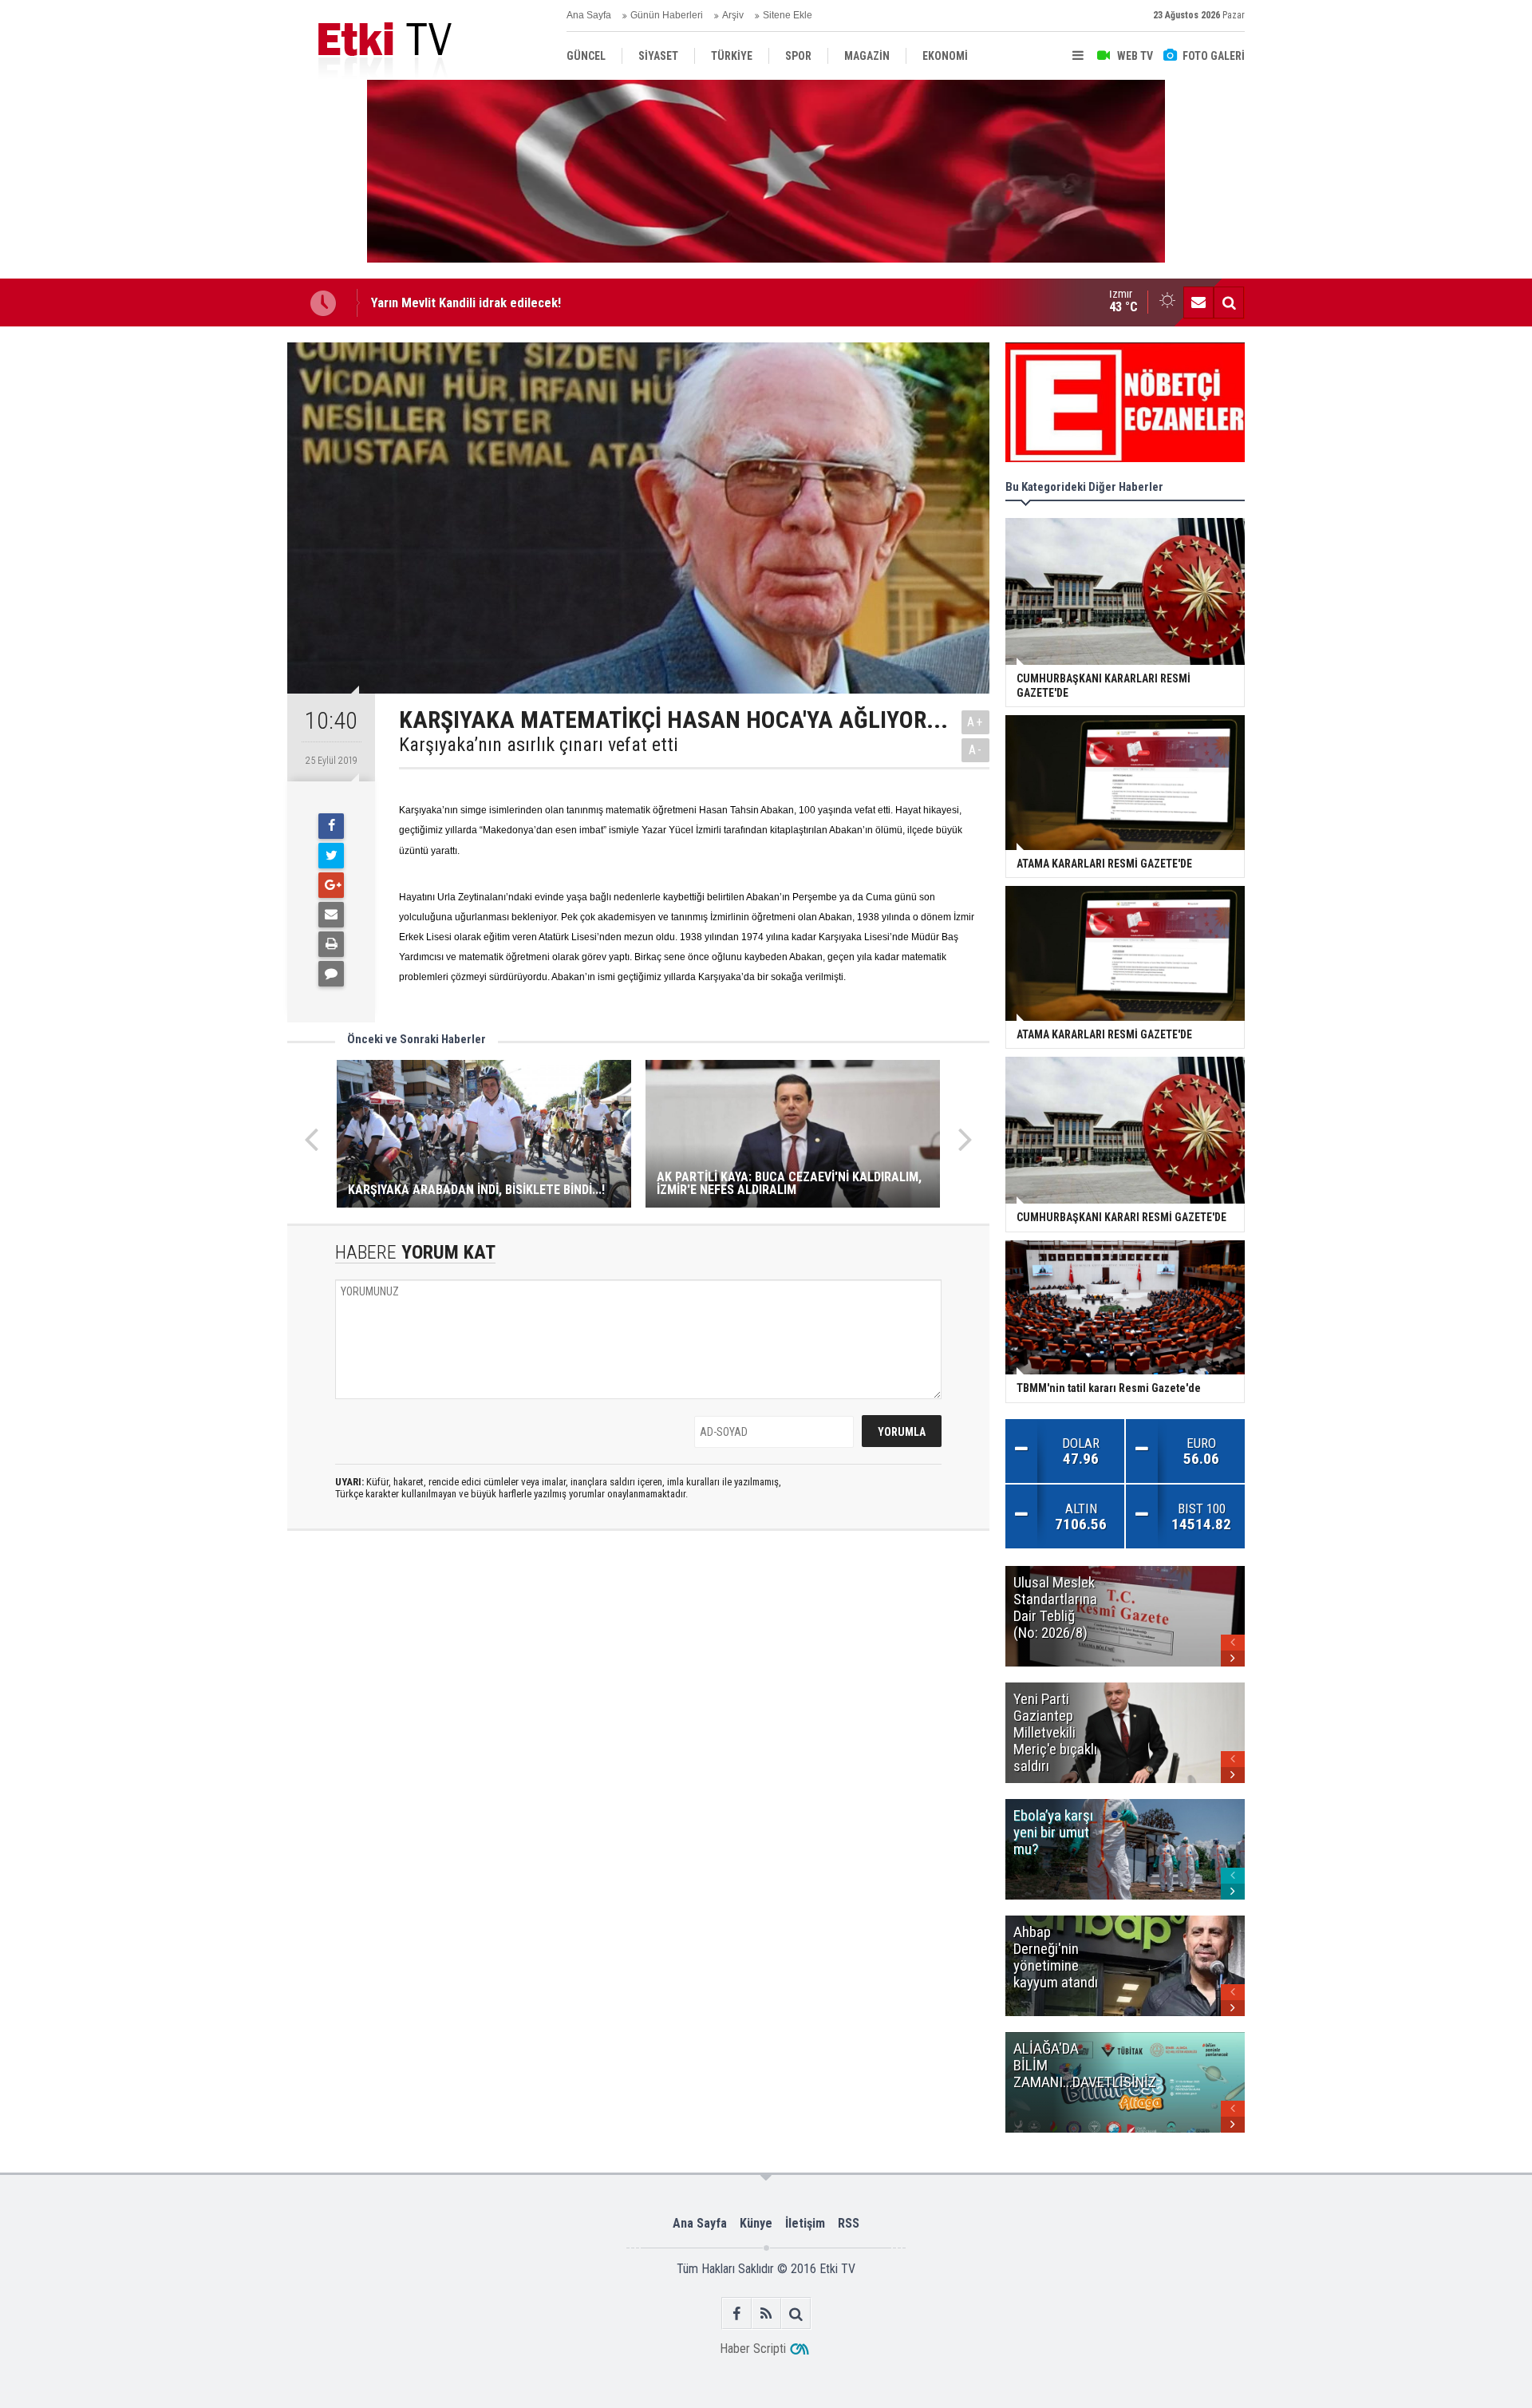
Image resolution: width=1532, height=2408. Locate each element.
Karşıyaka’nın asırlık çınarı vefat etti (539, 745)
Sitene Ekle (788, 15)
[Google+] (331, 885)
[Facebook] (331, 826)
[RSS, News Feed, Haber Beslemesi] (766, 2313)
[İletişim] (1198, 302)
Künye (756, 2223)
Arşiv (733, 15)
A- (976, 750)
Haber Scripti (753, 2349)
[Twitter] (331, 856)
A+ (975, 722)
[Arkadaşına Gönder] (331, 915)
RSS (849, 2223)
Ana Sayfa (589, 15)
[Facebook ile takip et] (737, 2313)
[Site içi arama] (1229, 302)
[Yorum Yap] (331, 974)
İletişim (805, 2223)
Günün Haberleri (667, 15)
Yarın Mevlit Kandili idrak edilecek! (466, 302)
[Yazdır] (331, 944)
